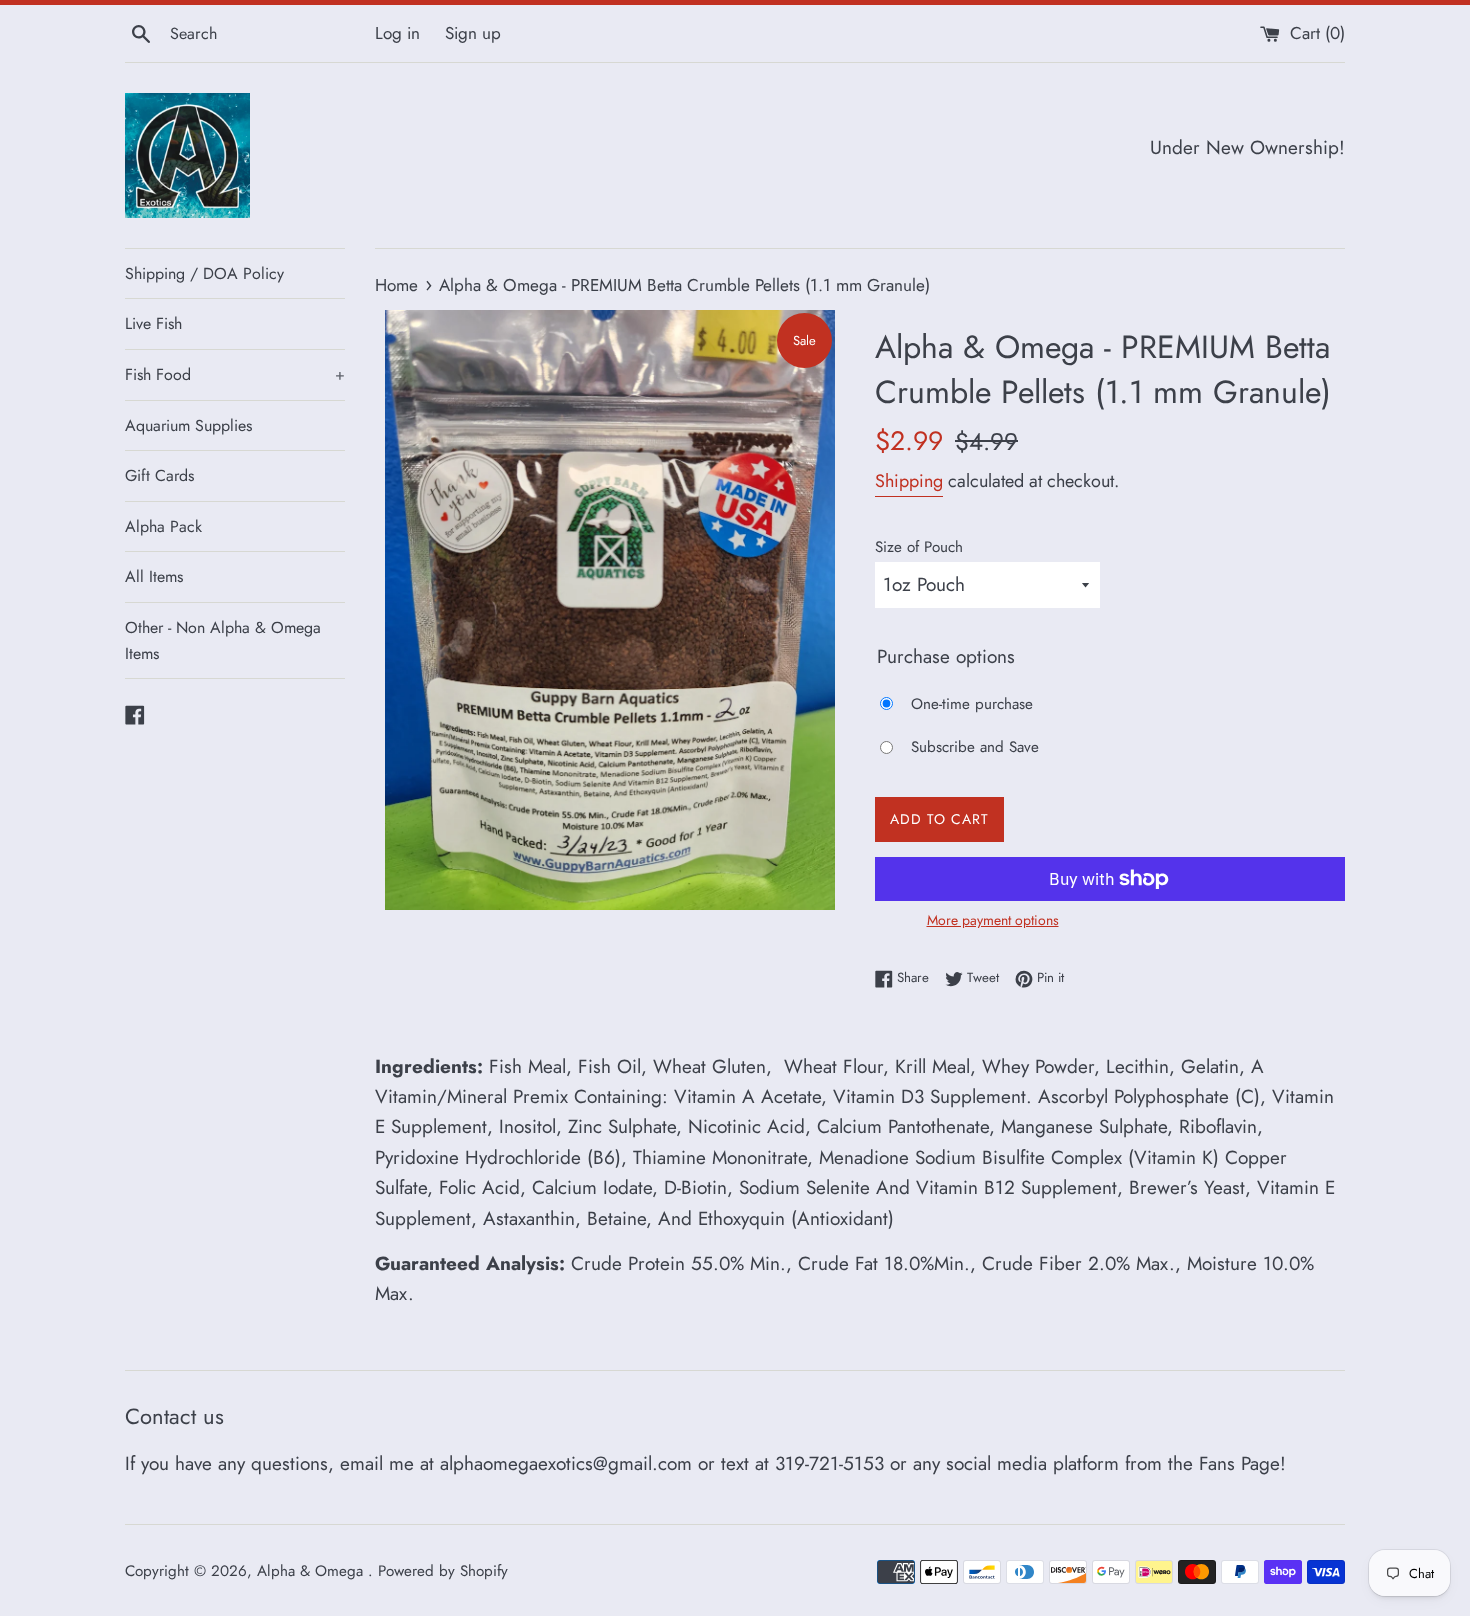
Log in (397, 33)
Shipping (909, 481)
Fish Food (235, 374)
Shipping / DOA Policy (204, 273)
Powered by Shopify (443, 1571)
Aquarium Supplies (188, 425)
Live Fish (153, 323)
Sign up (473, 33)
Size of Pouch (919, 547)
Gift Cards (159, 475)
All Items (154, 576)
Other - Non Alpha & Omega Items (223, 640)
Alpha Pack (163, 526)
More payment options (993, 920)
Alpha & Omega (312, 1571)
